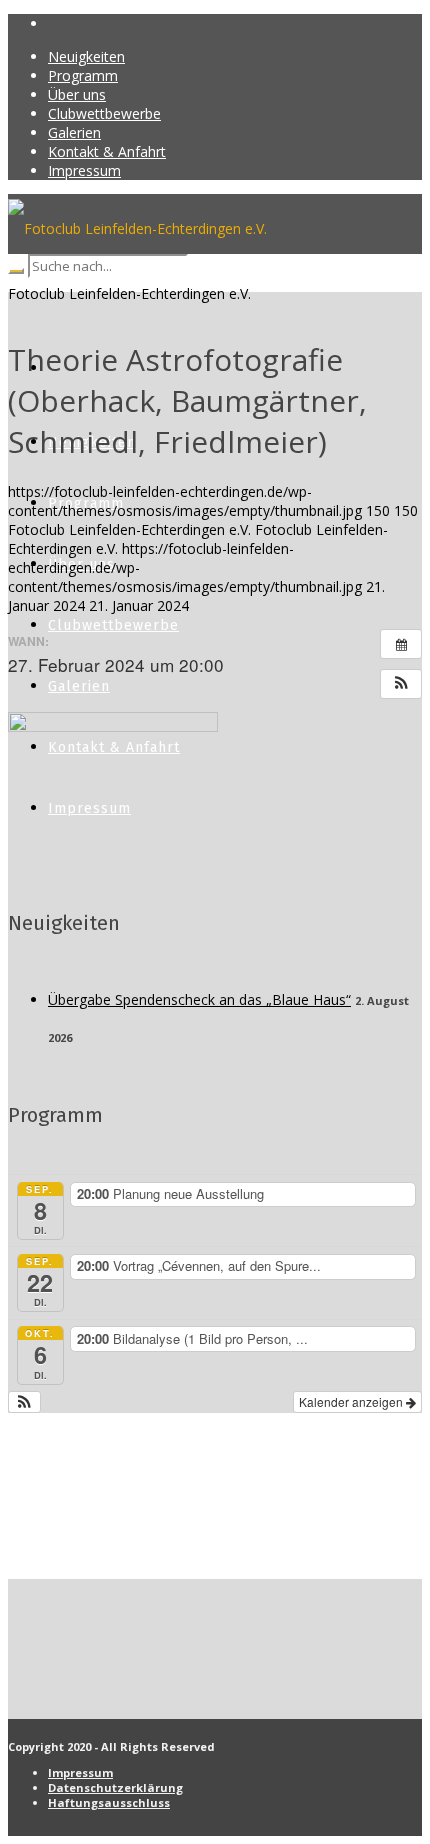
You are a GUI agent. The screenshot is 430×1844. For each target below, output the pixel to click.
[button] (401, 684)
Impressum (80, 1772)
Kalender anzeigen (352, 1401)
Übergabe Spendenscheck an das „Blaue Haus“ (199, 999)
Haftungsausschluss (109, 1802)
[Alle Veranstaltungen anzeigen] (401, 644)
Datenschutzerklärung (115, 1787)
